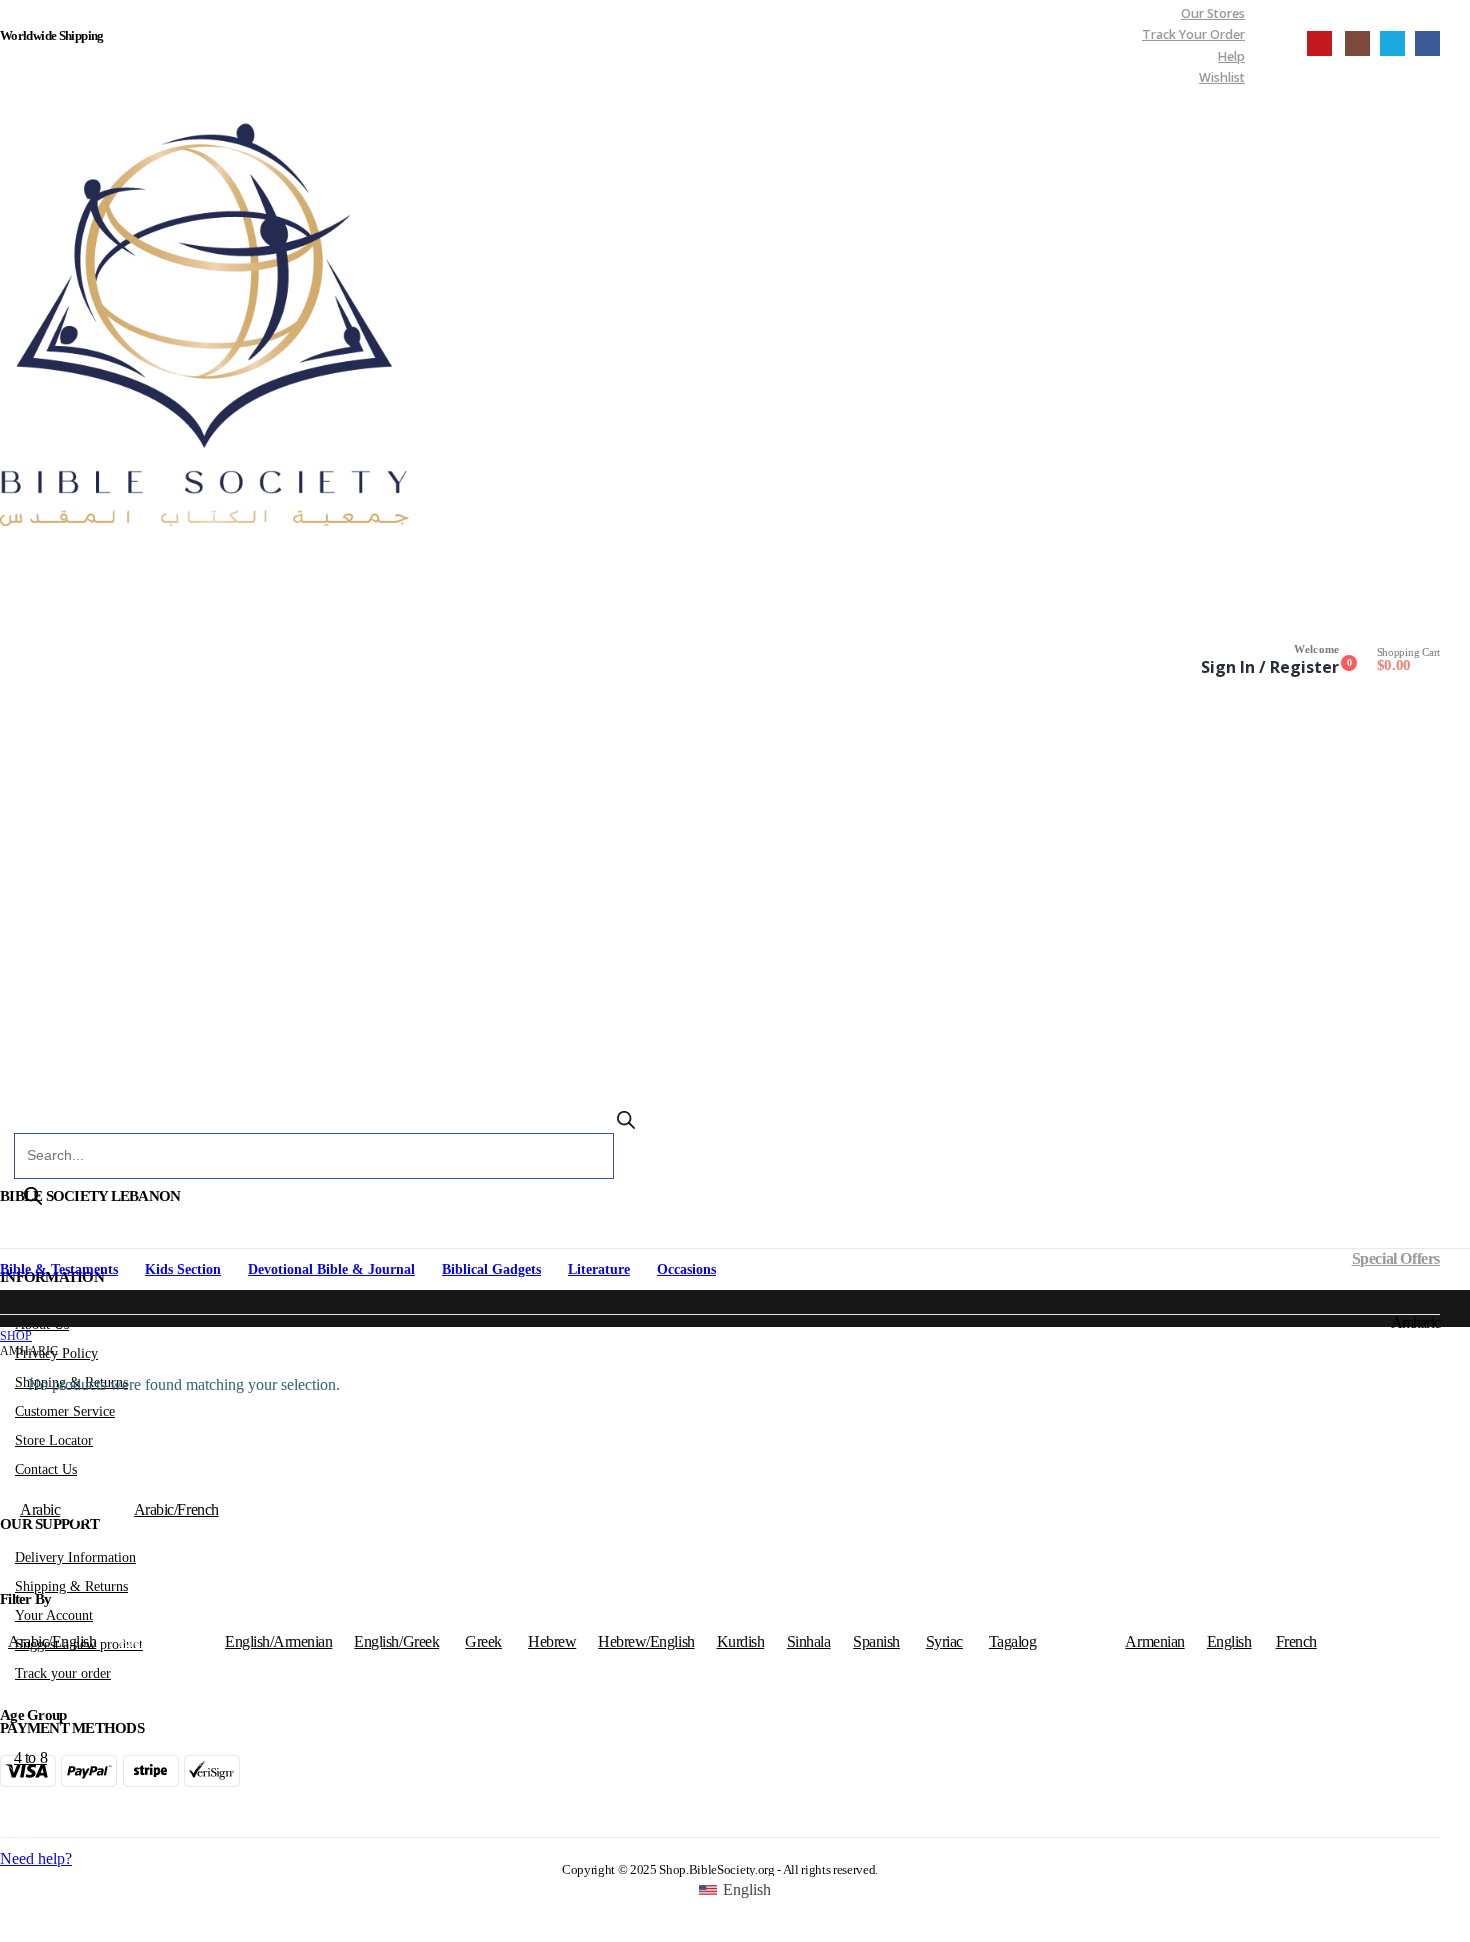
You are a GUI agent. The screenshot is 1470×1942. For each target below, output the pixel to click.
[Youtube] (1319, 43)
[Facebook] (1427, 43)
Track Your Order (1193, 34)
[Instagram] (1357, 43)
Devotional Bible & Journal (331, 1269)
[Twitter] (1392, 43)
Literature (599, 1269)
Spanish (876, 1641)
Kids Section (183, 1269)
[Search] (33, 1198)
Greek (483, 1641)
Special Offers (1396, 1258)
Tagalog (1013, 1641)
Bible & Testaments (59, 1269)
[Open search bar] (626, 1125)
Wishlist (1222, 77)
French (1296, 1641)
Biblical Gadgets (491, 1269)
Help (1231, 56)
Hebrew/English (646, 1641)
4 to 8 (30, 1757)
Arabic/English (52, 1641)
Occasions (686, 1269)
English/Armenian (278, 1641)
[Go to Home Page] (7, 1321)
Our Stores (1213, 13)
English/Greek (396, 1641)
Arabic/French (176, 1509)
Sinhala (809, 1641)
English (1229, 1641)
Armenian (1154, 1641)
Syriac (944, 1641)
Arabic (40, 1509)
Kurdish (741, 1641)
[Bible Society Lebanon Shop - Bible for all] (209, 319)
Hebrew (552, 1641)
